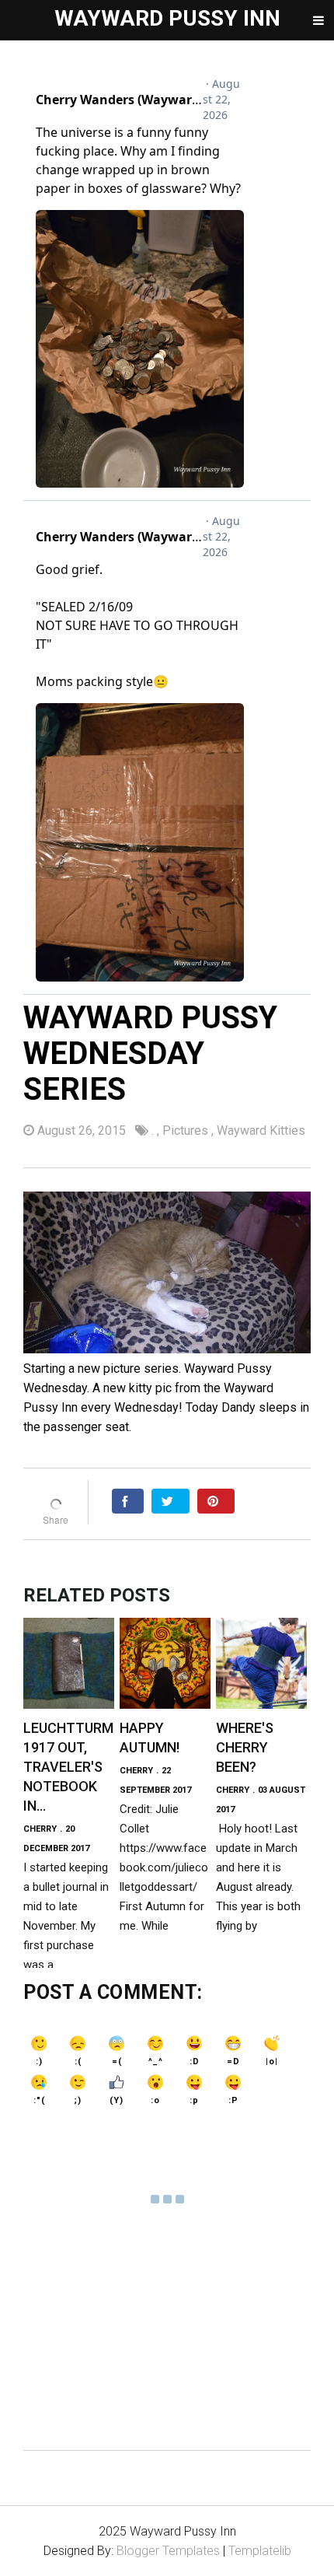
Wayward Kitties (261, 1130)
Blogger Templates (168, 2551)
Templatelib (260, 2551)
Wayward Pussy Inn (167, 18)
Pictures (187, 1130)
